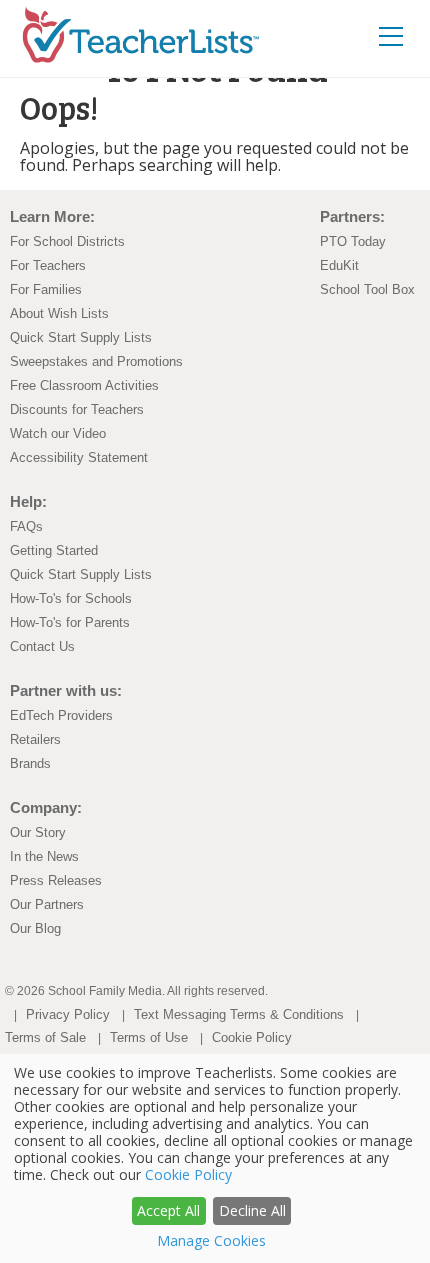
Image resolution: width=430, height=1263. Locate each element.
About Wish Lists (59, 313)
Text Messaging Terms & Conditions (239, 1014)
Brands (30, 763)
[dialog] (215, 1158)
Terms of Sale (45, 1037)
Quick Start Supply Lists (81, 337)
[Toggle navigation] (391, 35)
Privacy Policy (68, 1014)
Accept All (168, 1210)
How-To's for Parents (70, 622)
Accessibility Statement (79, 457)
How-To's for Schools (71, 598)
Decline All (252, 1210)
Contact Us (42, 646)
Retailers (35, 739)
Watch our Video (58, 433)
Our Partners (47, 904)
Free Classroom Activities (84, 385)
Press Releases (56, 880)
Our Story (38, 832)
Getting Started (54, 550)
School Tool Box (367, 289)
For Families (46, 289)
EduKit (339, 265)
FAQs (26, 526)
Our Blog (35, 928)
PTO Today (353, 241)
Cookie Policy (252, 1037)
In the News (44, 856)
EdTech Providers (61, 715)
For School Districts (67, 241)
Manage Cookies (211, 1240)
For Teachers (48, 265)
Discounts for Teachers (77, 409)
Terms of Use (149, 1037)
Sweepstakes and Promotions (96, 361)
